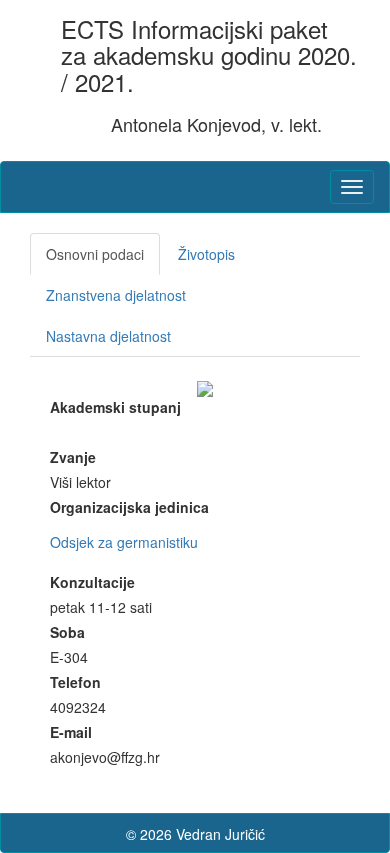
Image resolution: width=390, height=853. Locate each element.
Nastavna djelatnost (108, 336)
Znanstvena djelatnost (116, 295)
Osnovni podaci (95, 254)
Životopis (206, 254)
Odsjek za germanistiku (124, 542)
